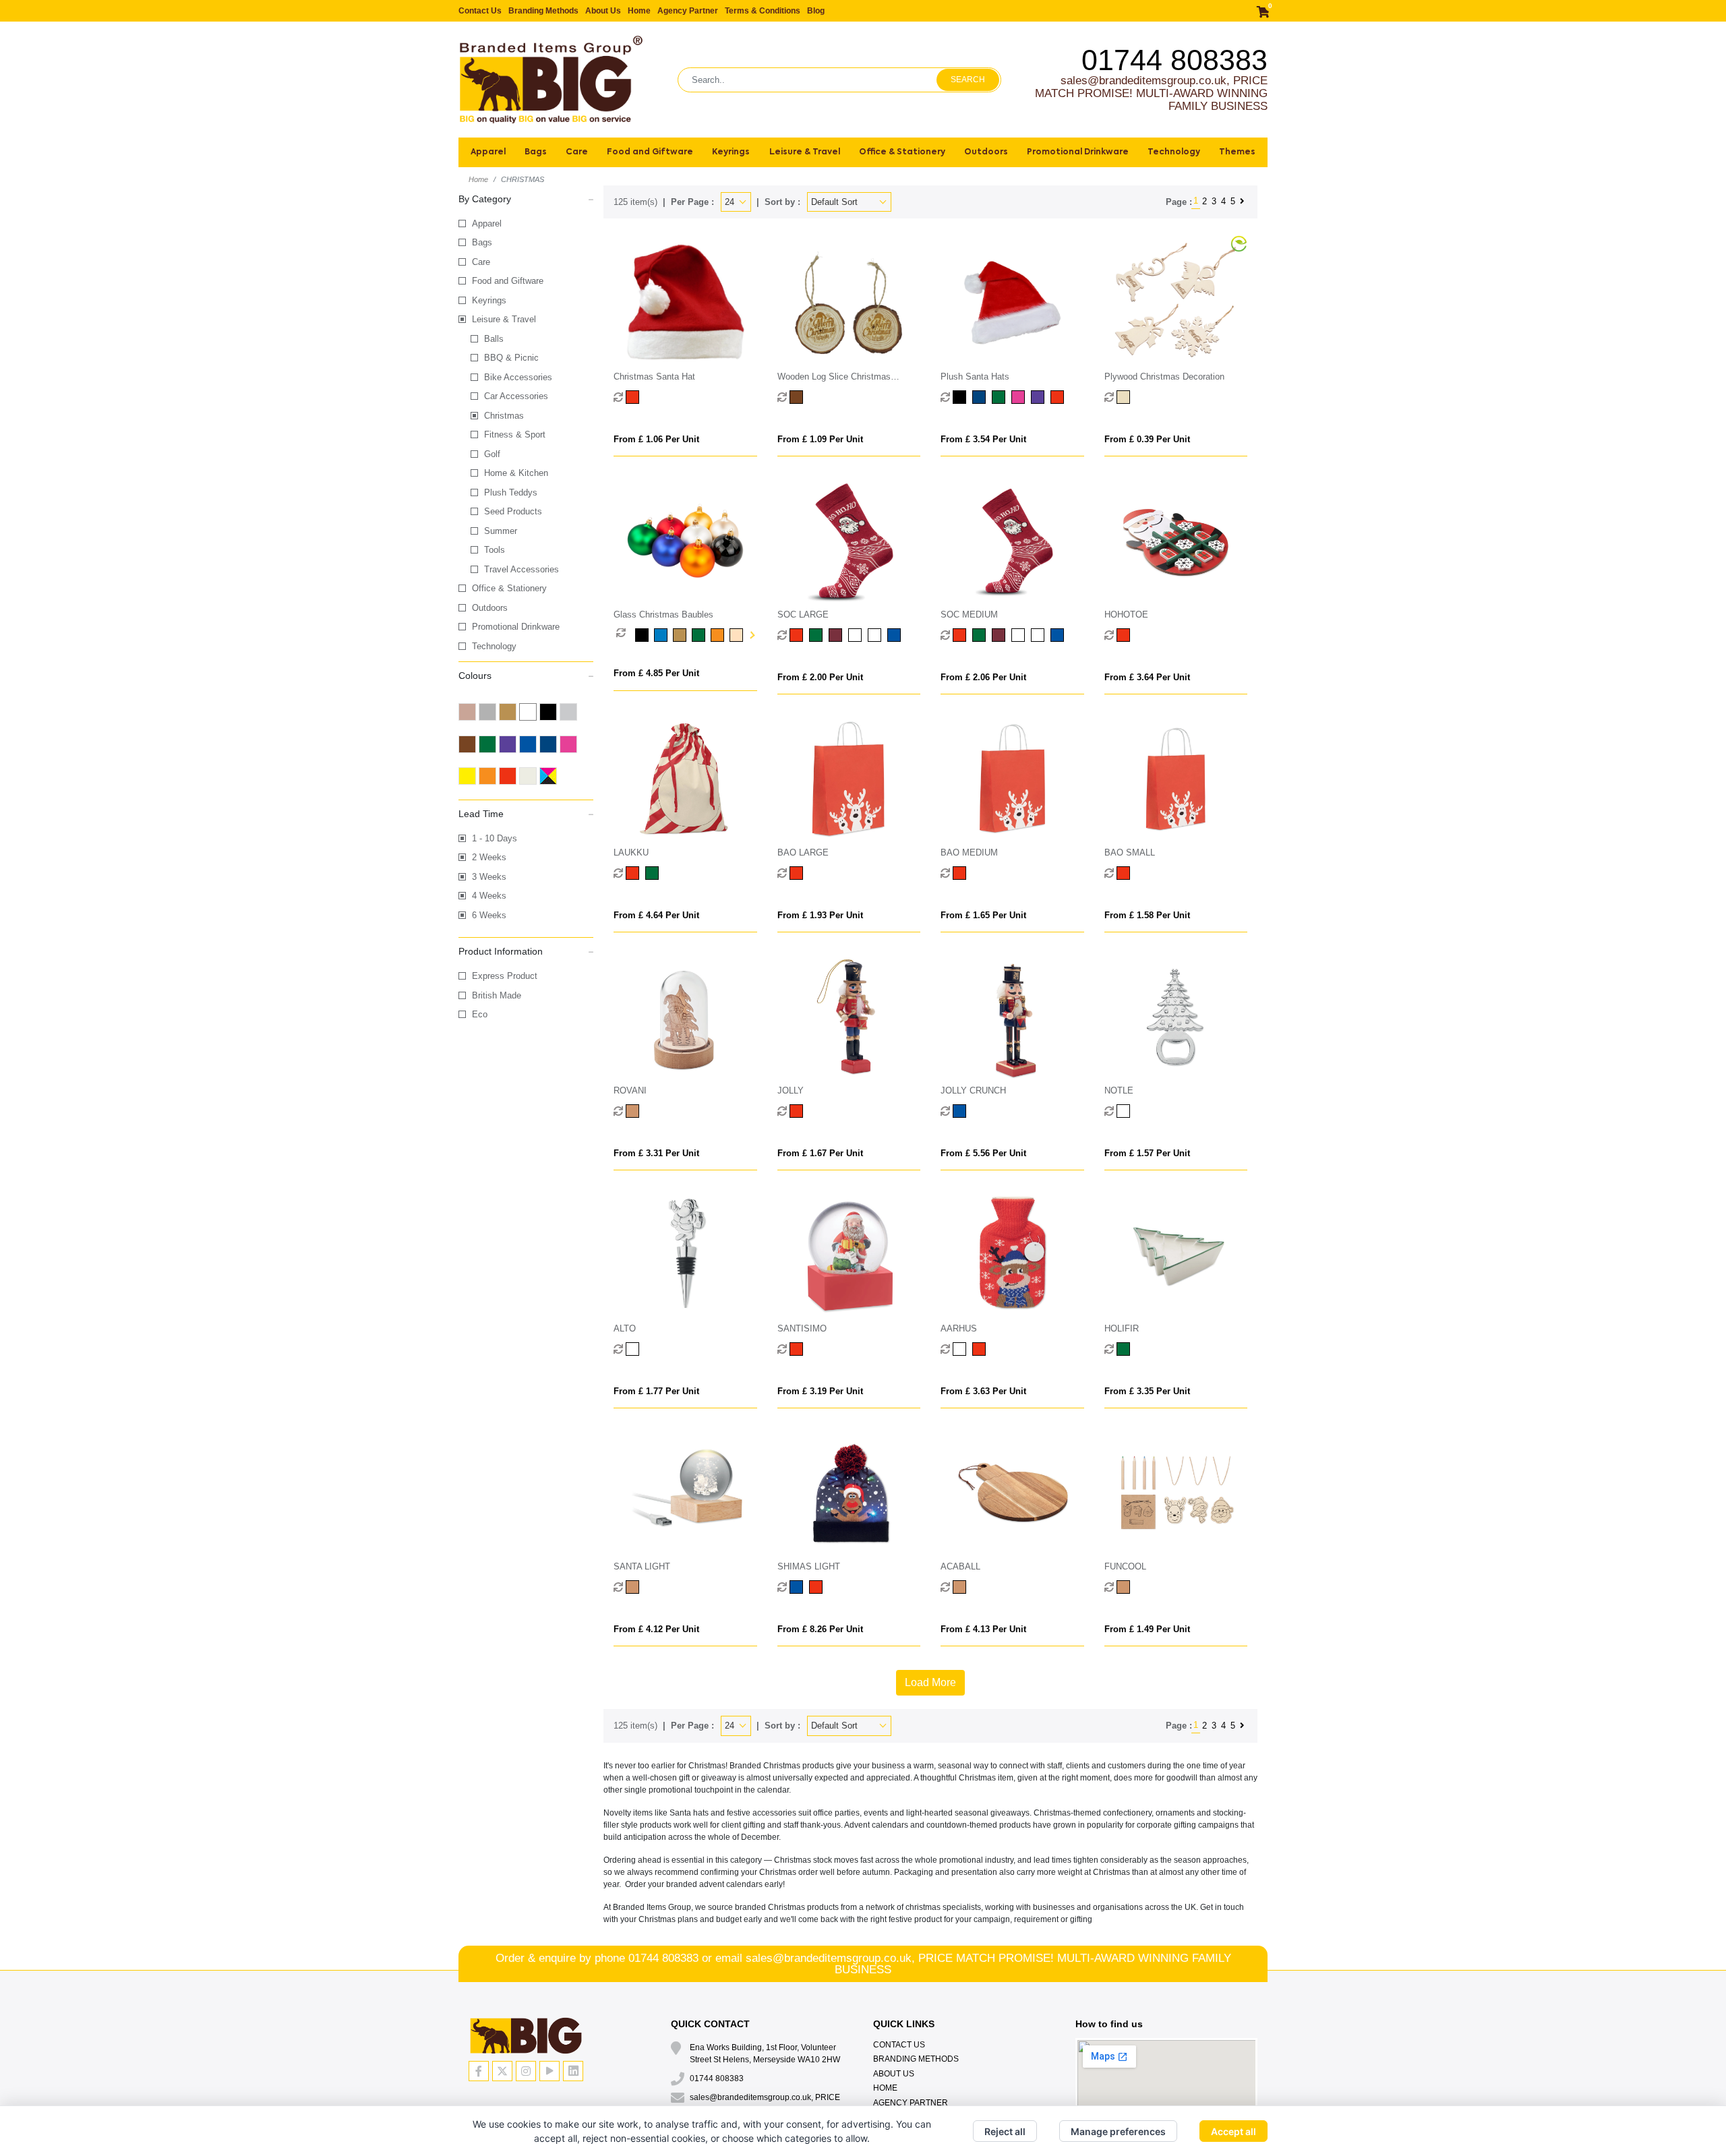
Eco (480, 1014)
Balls (494, 339)
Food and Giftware (508, 281)
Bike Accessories (518, 377)
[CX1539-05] (817, 1587)
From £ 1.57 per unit (1147, 1153)
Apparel (487, 223)
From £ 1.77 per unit (656, 1391)
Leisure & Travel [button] (805, 152)
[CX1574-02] (1000, 635)
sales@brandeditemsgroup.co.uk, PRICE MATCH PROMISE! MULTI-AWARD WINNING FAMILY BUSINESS (1151, 93)
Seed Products (513, 511)
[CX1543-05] (981, 1349)
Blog (816, 11)
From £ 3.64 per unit (1147, 677)
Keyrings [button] (731, 152)
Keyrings (489, 300)
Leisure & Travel (504, 319)
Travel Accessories (522, 569)
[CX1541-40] (634, 1587)
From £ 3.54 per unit (983, 439)
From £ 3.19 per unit (820, 1391)
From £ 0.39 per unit (1147, 439)
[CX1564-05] (1125, 873)
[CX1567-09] (654, 873)
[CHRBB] (645, 635)
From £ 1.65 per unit (983, 915)
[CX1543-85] (961, 1349)
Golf (492, 454)
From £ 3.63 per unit (983, 1391)
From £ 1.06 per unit (656, 439)
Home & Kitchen (516, 473)
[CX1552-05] (798, 1111)
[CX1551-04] (961, 1111)
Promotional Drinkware (516, 627)
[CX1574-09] (981, 635)
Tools (495, 550)
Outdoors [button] (986, 152)
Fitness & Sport (515, 435)
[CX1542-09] (1125, 1349)
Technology (494, 646)
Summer (501, 531)
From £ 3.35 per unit (1147, 1391)
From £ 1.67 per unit (820, 1153)
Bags (482, 242)
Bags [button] (536, 152)
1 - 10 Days (495, 838)
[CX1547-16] (1125, 1111)
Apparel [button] (488, 152)
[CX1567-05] (634, 873)
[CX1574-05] (961, 635)
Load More (930, 1682)
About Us (603, 11)
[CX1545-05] (798, 1349)
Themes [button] (1237, 152)
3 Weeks (489, 877)
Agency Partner (688, 11)
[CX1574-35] (1039, 635)
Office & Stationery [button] (902, 152)
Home (639, 11)
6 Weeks (489, 915)
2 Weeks (489, 857)
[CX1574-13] (1020, 635)
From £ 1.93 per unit (820, 915)
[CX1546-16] (634, 1349)
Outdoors (490, 608)
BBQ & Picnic (511, 358)
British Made (497, 995)
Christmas (504, 416)
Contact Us (480, 11)
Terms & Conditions (763, 11)
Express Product (505, 976)
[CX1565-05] (961, 873)
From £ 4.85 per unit (656, 673)
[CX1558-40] (634, 1111)
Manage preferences (1118, 2131)
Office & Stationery (509, 588)
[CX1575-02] (837, 635)
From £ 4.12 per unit (656, 1629)
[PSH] (961, 397)
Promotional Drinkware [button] (1078, 152)
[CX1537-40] (961, 1587)
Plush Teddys (511, 492)
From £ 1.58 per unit (1147, 915)
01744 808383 (1174, 60)
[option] (626, 635)
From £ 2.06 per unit (983, 677)
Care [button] (577, 152)
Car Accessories (516, 396)
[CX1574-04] (1059, 635)
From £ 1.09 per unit (820, 439)
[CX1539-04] (798, 1587)
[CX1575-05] (798, 635)
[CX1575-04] (896, 635)
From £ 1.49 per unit (1147, 1629)
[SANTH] (634, 397)
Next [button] (751, 635)
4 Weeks (489, 896)
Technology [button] (1174, 152)
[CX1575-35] (876, 635)
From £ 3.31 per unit (656, 1153)
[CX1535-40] (1125, 1587)
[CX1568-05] (1125, 635)
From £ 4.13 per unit (983, 1629)
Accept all (1233, 2131)
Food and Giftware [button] (650, 152)
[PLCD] (1125, 397)
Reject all (1005, 2131)
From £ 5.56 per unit (983, 1153)
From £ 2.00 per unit (820, 677)
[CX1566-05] (798, 873)
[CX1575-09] (817, 635)
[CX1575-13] (857, 635)
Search (968, 80)
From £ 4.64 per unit (656, 915)
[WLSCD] (798, 397)
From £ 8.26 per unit (820, 1629)
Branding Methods (543, 11)
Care (481, 262)
